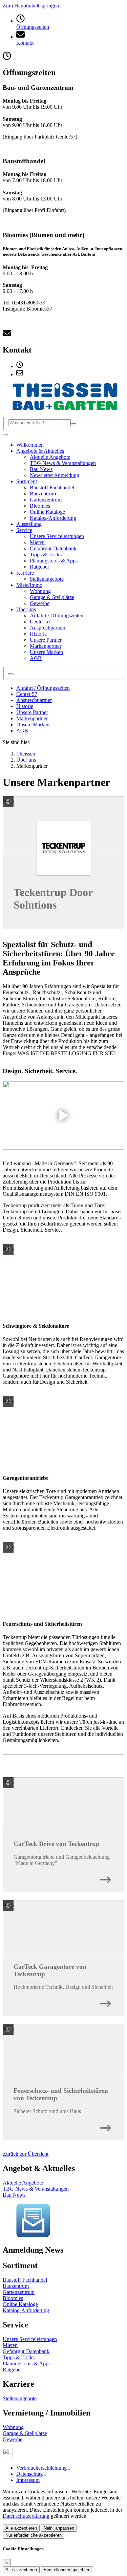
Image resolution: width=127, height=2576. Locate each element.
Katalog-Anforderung (26, 2310)
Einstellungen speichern (67, 2570)
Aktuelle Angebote (23, 2183)
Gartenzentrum (19, 2292)
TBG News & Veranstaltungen (36, 2189)
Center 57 (27, 694)
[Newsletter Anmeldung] (33, 2236)
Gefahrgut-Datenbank (26, 2351)
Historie (25, 706)
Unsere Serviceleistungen (30, 2339)
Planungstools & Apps (27, 2364)
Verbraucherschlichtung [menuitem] (41, 2468)
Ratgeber (12, 2370)
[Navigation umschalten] (5, 435)
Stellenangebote (20, 2398)
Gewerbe (13, 2439)
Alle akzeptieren (21, 2528)
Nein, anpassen (59, 2528)
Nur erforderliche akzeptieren (34, 2535)
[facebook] (8, 2456)
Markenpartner (32, 718)
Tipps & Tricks (19, 2357)
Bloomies (13, 2298)
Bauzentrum (16, 2286)
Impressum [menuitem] (28, 2480)
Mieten (10, 2345)
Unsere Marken (33, 725)
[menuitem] (20, 366)
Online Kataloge (20, 2304)
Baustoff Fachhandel (25, 2280)
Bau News (14, 2195)
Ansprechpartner (34, 700)
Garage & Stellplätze (25, 2433)
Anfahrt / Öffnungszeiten (43, 688)
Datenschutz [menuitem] (29, 2474)
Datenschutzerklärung (26, 2516)
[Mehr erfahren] (105, 1878)
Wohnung (13, 2427)
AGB (22, 731)
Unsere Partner (32, 712)
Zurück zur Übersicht (26, 2154)
